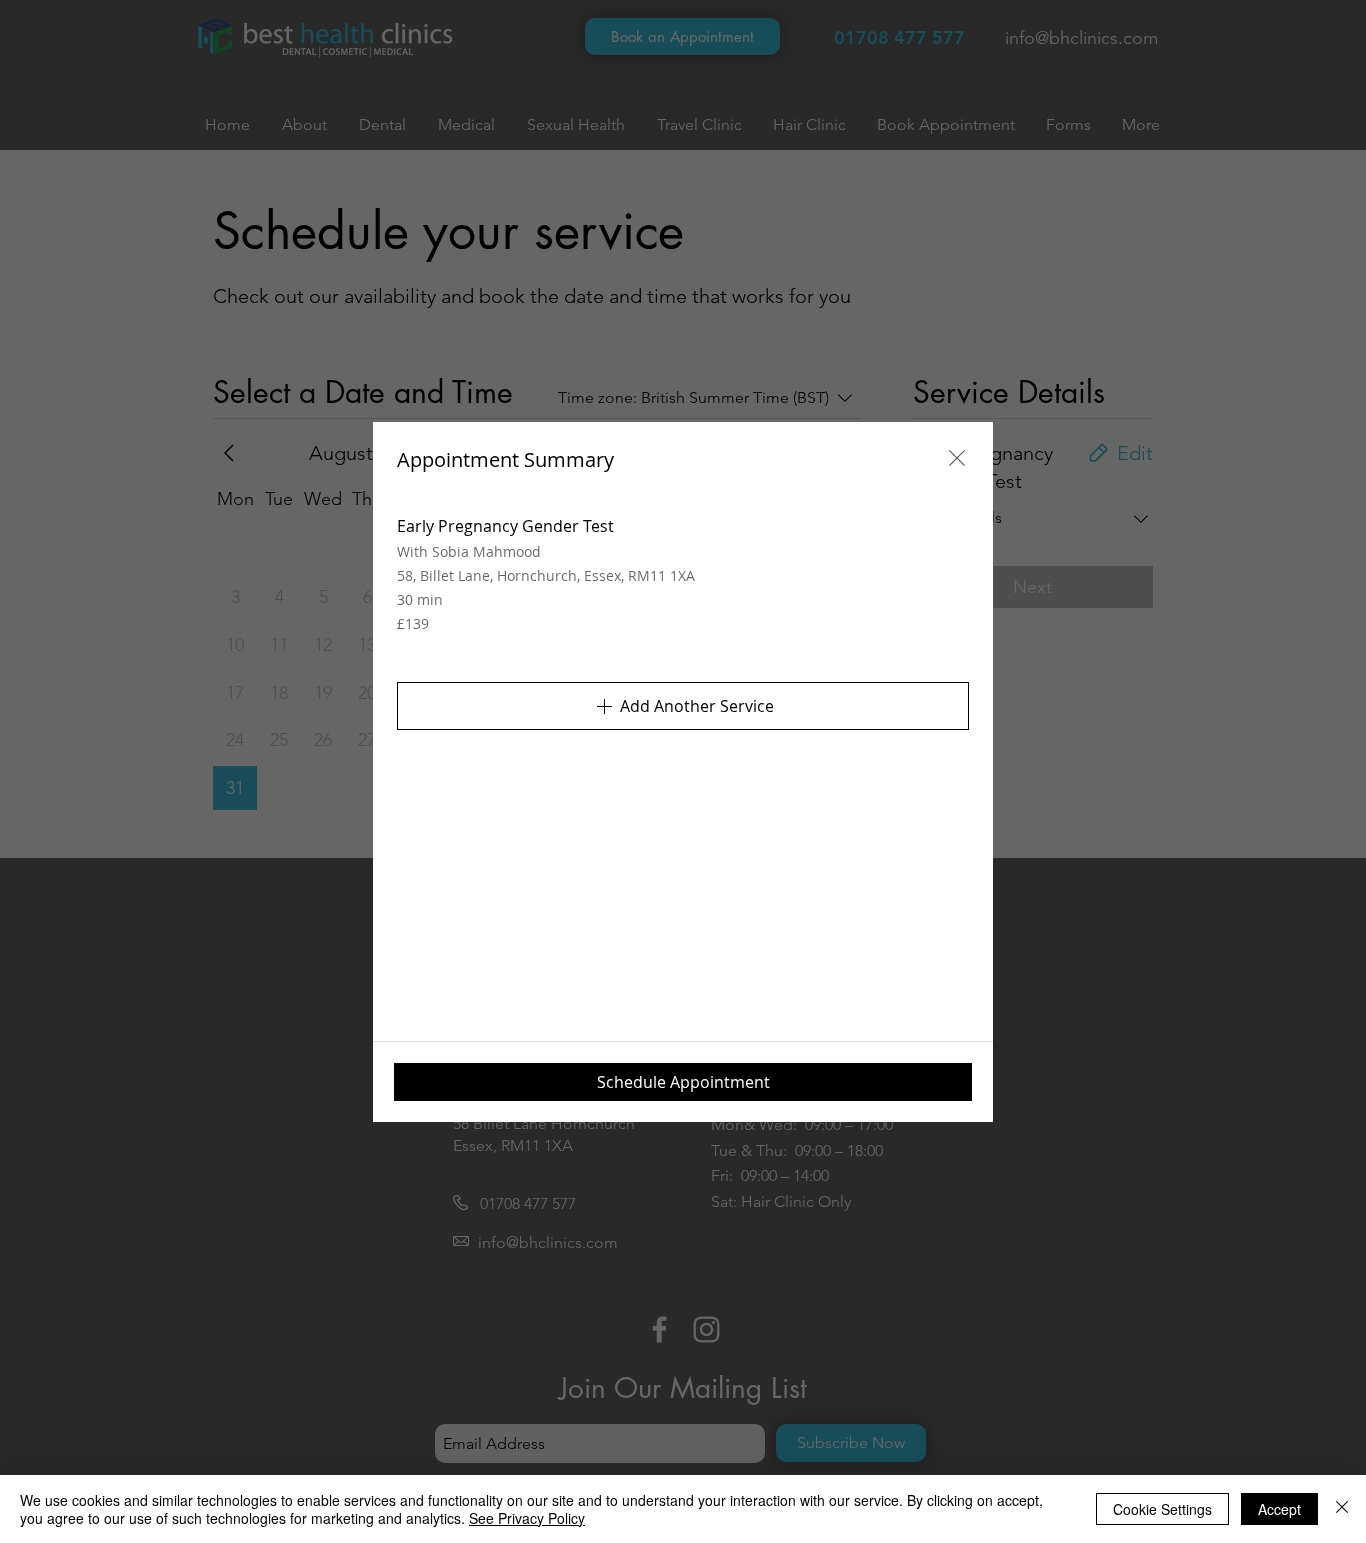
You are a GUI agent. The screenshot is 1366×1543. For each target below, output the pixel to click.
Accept (1279, 1509)
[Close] (1342, 1509)
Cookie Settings (1162, 1509)
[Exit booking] (957, 458)
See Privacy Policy (527, 1518)
